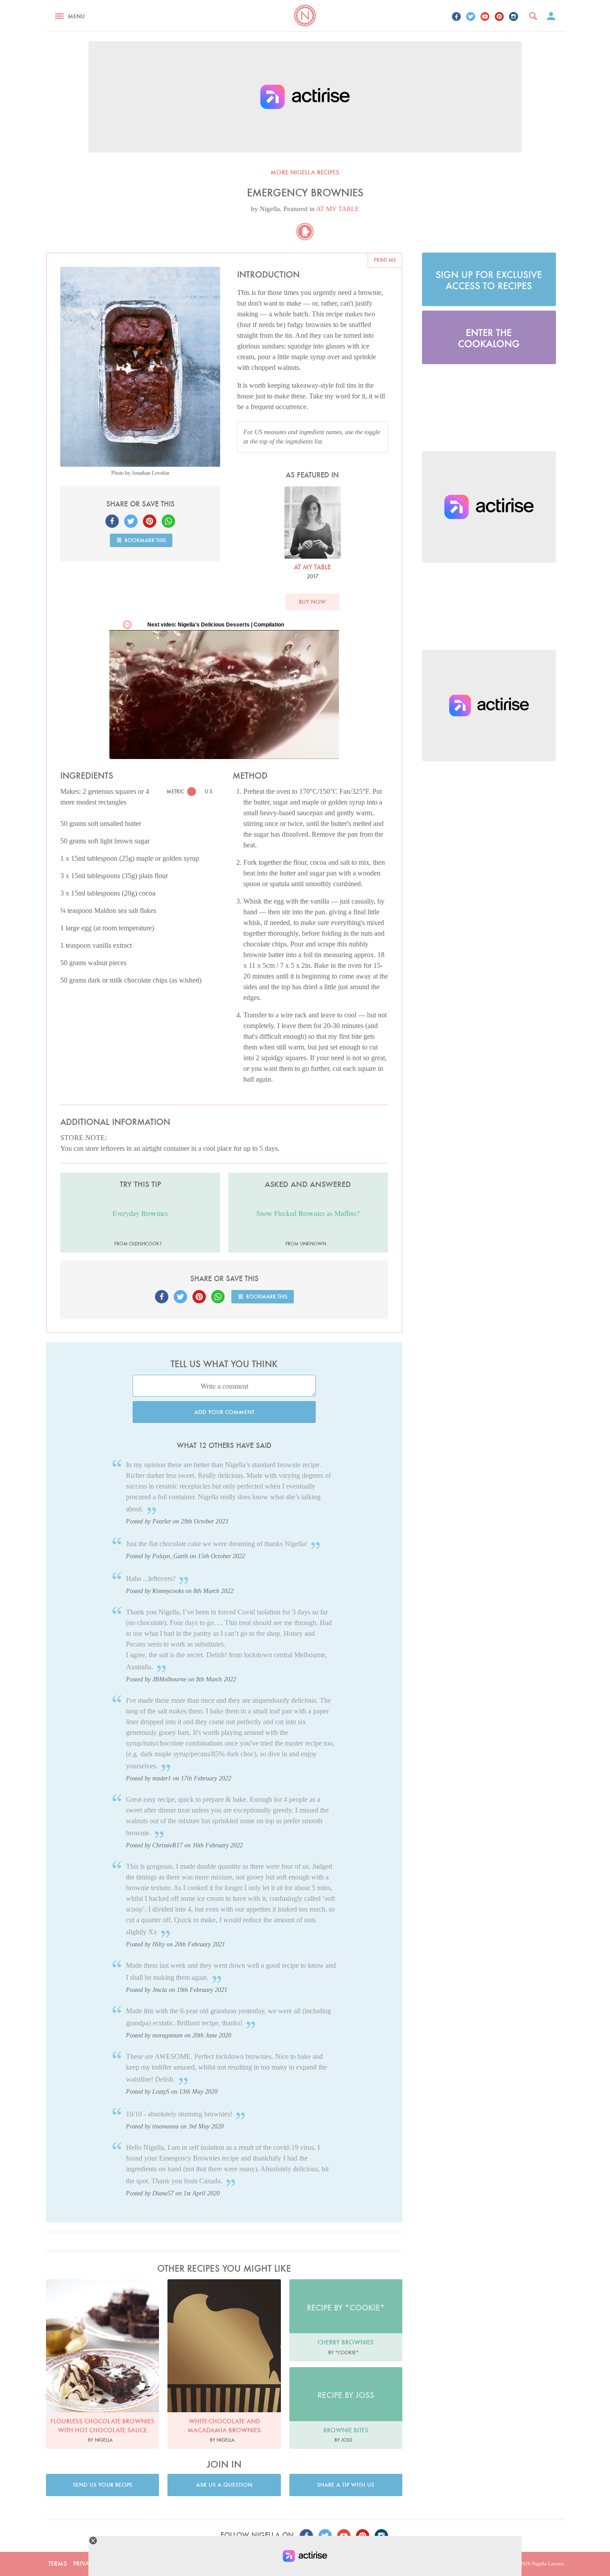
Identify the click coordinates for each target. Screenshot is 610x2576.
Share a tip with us (346, 2485)
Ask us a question (224, 2485)
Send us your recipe (103, 2485)
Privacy (85, 2564)
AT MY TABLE (338, 209)
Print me (385, 260)
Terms (58, 2564)
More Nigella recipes (305, 172)
